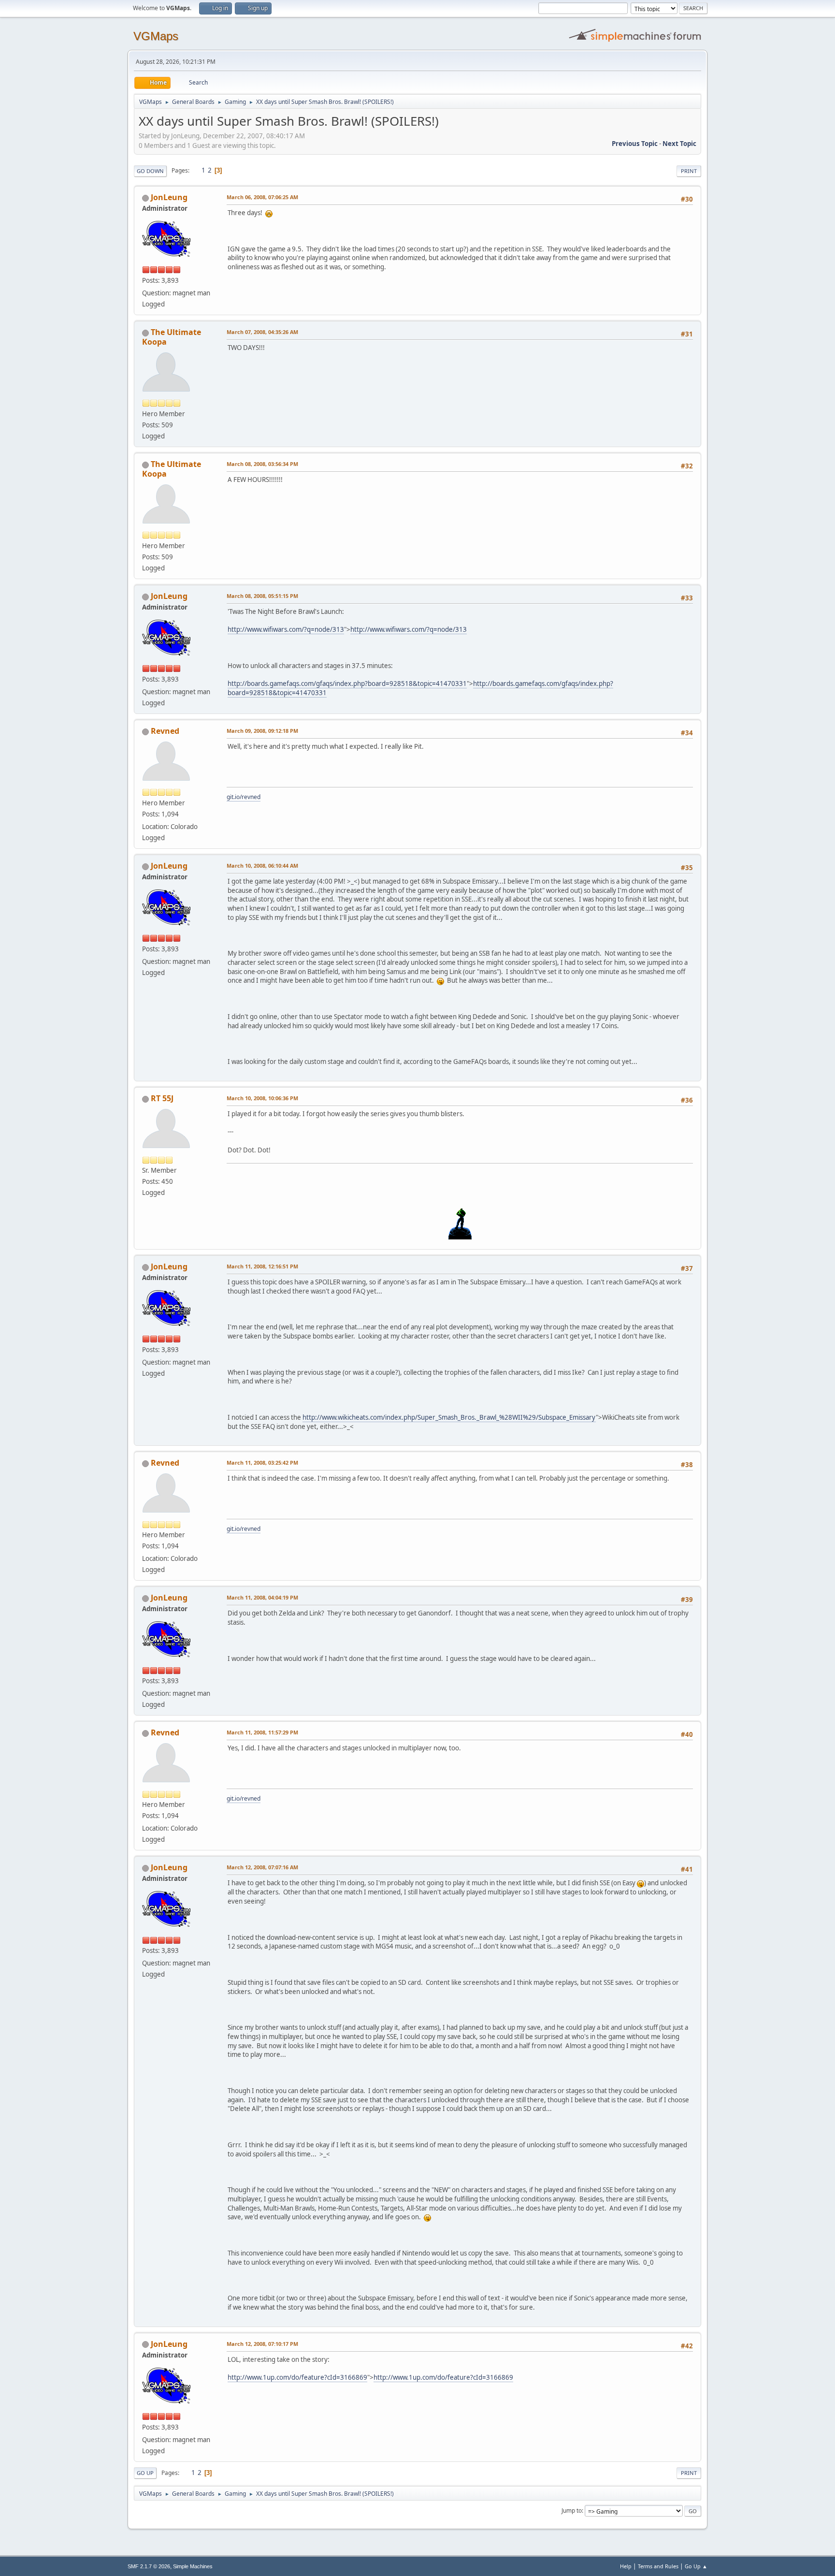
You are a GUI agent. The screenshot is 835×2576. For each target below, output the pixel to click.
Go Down (150, 171)
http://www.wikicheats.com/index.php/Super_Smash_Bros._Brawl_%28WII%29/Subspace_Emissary (449, 1417)
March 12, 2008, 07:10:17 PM (262, 2344)
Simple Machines (193, 2566)
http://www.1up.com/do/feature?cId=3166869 (297, 2377)
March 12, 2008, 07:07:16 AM (262, 1867)
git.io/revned (244, 797)
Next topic (679, 144)
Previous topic (635, 144)
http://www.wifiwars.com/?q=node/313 (286, 629)
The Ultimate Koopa (172, 337)
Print (689, 171)
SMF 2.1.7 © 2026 (149, 2566)
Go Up (145, 2473)
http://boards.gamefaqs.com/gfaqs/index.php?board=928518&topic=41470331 (347, 684)
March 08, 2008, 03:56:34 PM (262, 464)
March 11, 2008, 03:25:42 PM (262, 1463)
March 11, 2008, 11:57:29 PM (262, 1732)
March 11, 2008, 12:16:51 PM (262, 1266)
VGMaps (156, 36)
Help (626, 2566)
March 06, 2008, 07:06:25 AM (262, 197)
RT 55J (162, 1098)
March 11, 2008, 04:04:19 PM (262, 1597)
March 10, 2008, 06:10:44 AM (262, 866)
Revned (165, 731)
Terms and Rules (658, 2566)
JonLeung (169, 197)
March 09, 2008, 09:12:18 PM (262, 731)
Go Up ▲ (696, 2566)
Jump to (572, 2511)
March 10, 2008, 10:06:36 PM (262, 1098)
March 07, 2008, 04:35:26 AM (262, 332)
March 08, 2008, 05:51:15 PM (262, 596)
